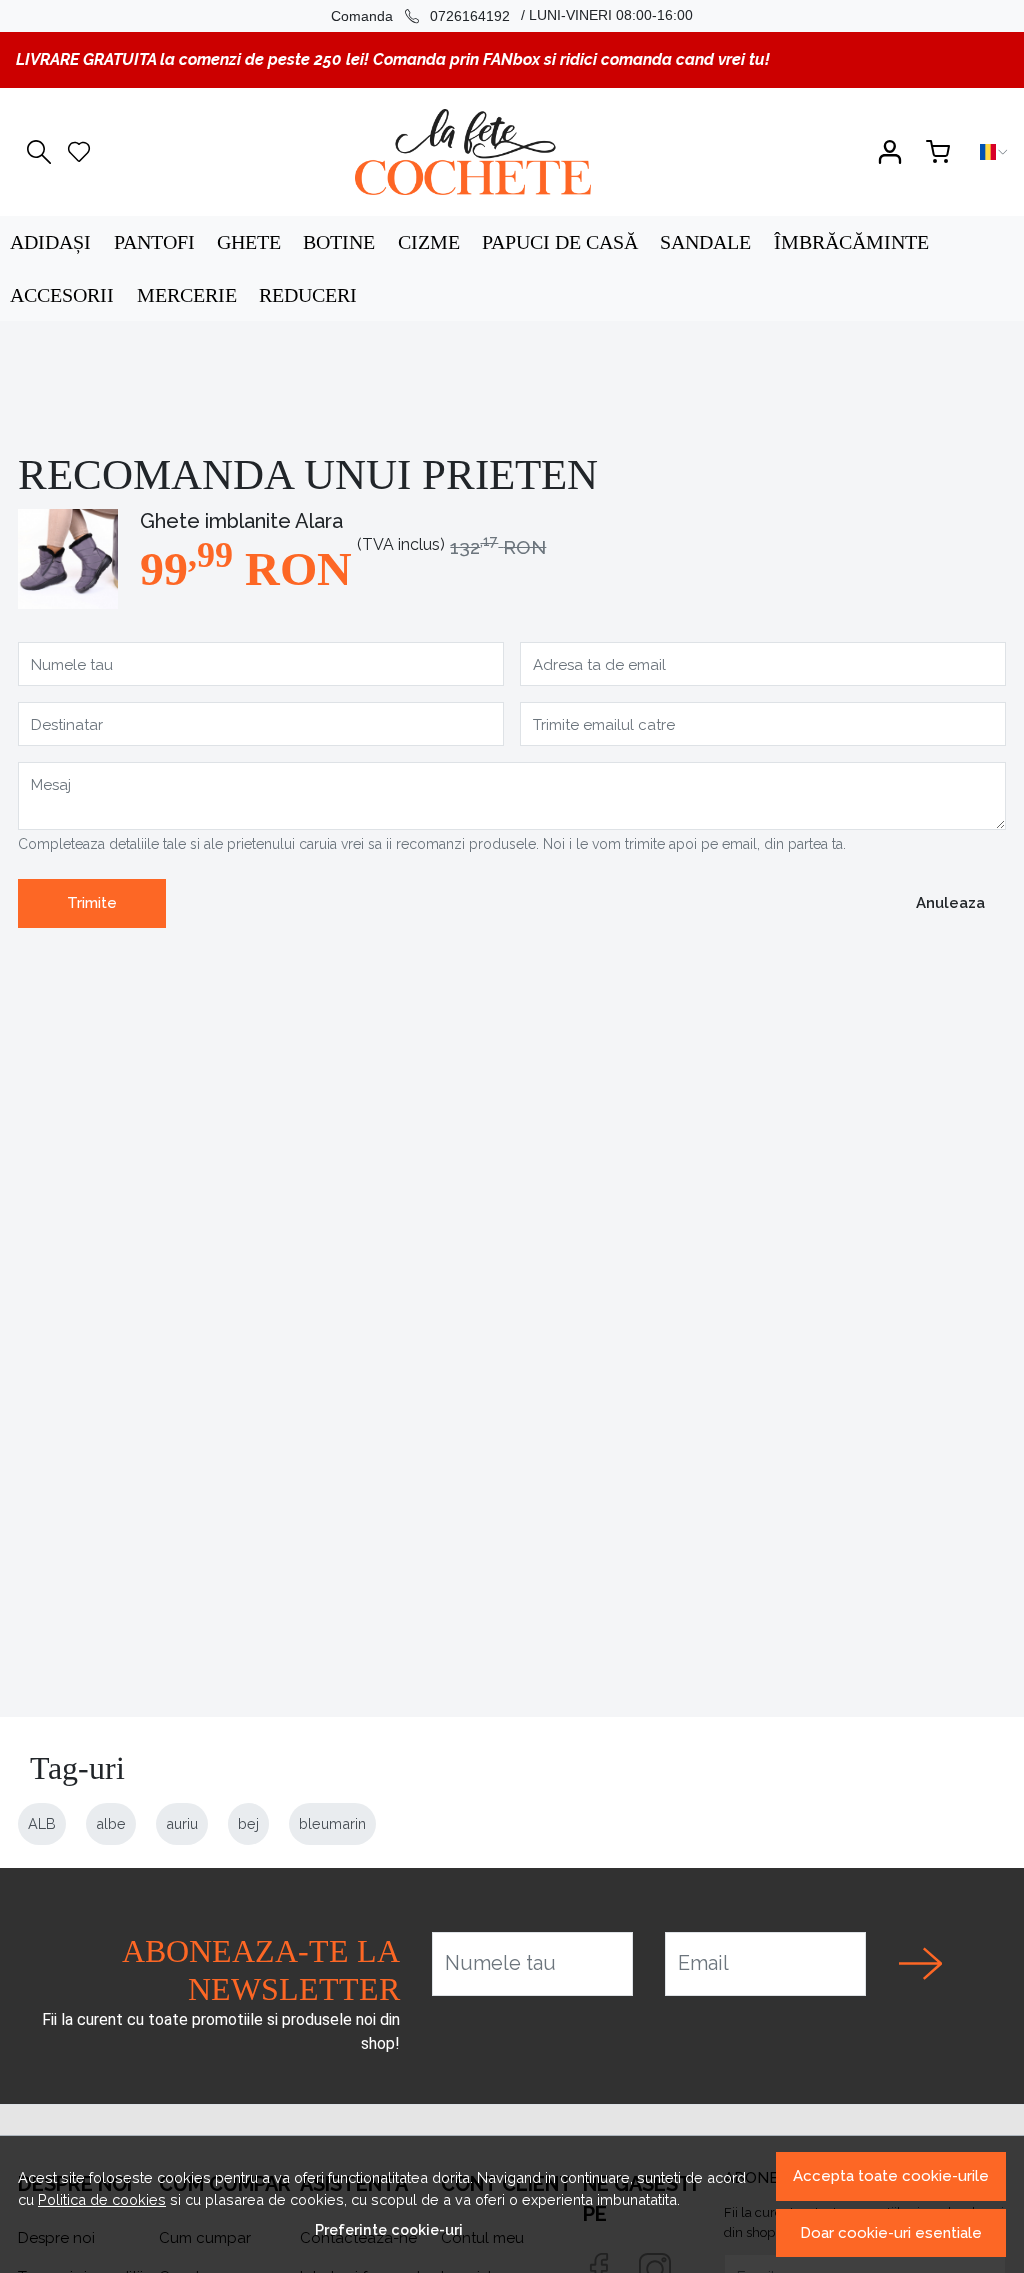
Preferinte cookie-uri (389, 2229)
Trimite (92, 903)
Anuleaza (950, 903)
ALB (42, 1823)
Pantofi (154, 242)
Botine (339, 242)
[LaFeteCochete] (472, 152)
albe (111, 1823)
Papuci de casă (560, 242)
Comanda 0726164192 (420, 16)
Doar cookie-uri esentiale (891, 2233)
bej (248, 1823)
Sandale (705, 242)
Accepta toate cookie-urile (891, 2176)
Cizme (429, 242)
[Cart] (938, 152)
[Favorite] (79, 152)
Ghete (249, 242)
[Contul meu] (890, 152)
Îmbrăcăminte (851, 242)
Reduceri (308, 295)
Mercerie (187, 295)
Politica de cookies (102, 2199)
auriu (182, 1823)
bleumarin (332, 1823)
